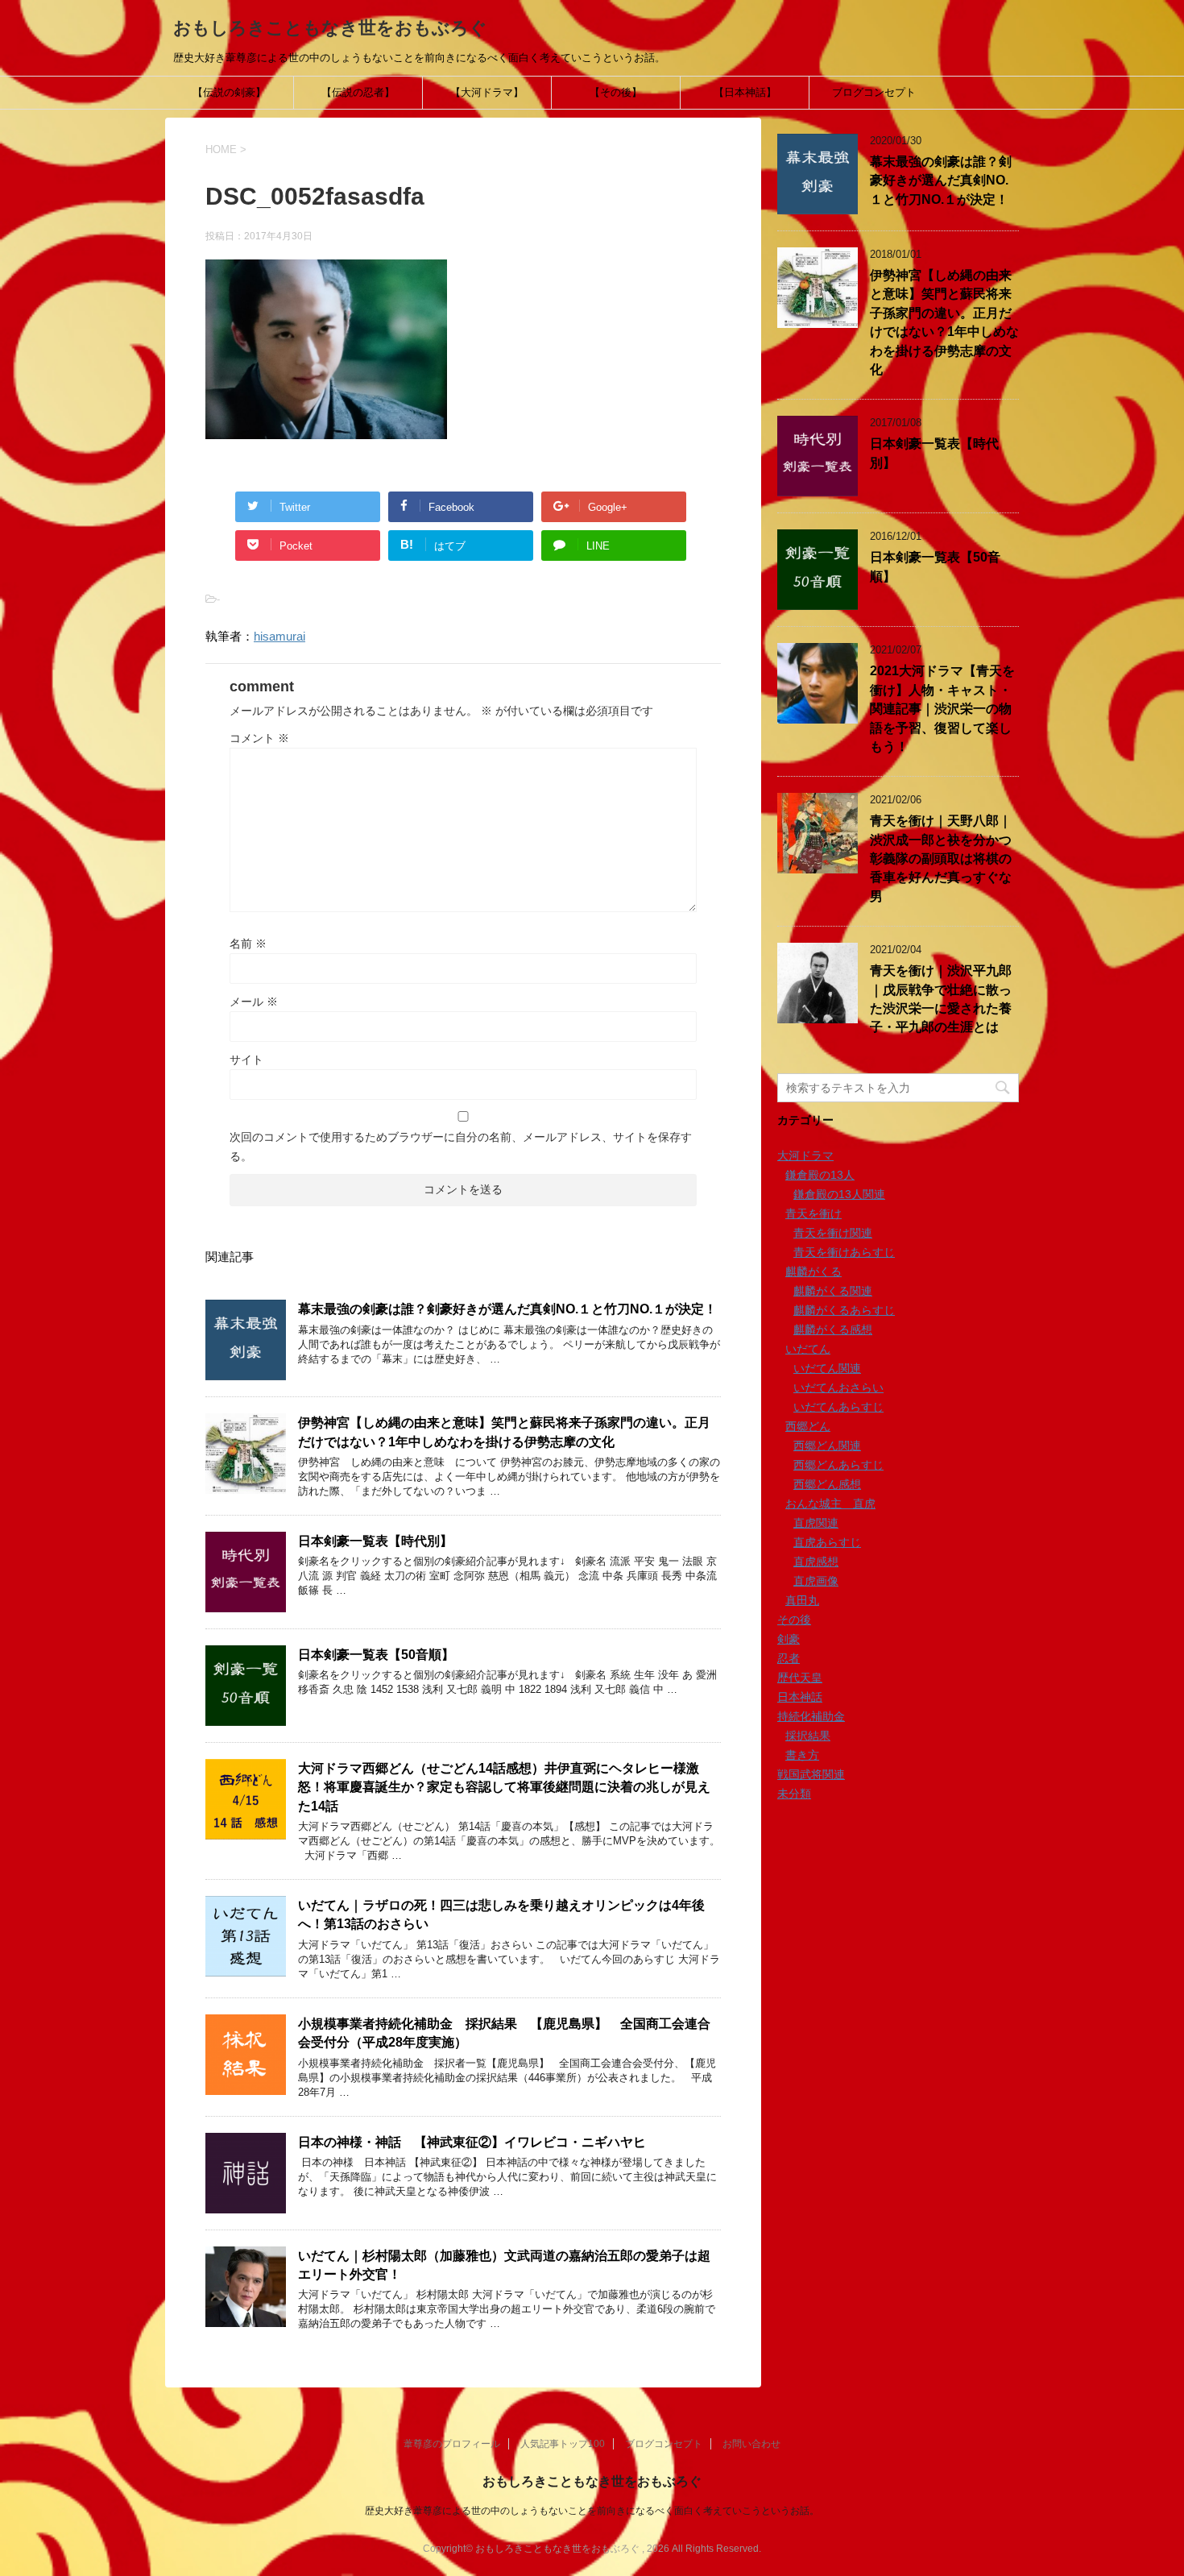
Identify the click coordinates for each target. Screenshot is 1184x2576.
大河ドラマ (805, 1155)
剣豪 (789, 1639)
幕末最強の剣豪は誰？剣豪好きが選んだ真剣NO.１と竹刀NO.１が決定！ (507, 1309)
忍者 (789, 1658)
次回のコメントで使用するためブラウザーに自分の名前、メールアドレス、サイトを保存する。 (461, 1147)
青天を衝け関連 (833, 1233)
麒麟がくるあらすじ (844, 1310)
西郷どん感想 (827, 1484)
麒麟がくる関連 (833, 1291)
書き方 (802, 1755)
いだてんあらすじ (838, 1407)
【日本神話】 (745, 92)
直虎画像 (816, 1581)
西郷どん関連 (827, 1446)
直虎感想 (816, 1562)
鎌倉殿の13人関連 (839, 1194)
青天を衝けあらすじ (844, 1252)
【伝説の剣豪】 (229, 92)
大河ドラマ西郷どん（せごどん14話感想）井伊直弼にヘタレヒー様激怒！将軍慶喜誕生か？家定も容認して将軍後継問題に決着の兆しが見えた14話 (504, 1787)
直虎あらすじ (827, 1542)
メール (254, 1002)
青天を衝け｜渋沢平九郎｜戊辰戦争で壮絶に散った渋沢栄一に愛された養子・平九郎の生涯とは (941, 999)
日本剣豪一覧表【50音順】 (376, 1655)
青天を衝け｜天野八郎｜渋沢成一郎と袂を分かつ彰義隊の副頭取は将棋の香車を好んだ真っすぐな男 (941, 859)
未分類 (794, 1794)
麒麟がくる (813, 1271)
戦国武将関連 (811, 1774)
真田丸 (802, 1600)
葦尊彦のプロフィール (452, 2444)
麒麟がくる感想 (833, 1329)
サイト (246, 1060)
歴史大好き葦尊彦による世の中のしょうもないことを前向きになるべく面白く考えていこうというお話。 (592, 2511)
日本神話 (800, 1697)
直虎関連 (816, 1523)
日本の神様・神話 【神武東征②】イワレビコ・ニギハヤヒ (472, 2142)
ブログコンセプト (874, 92)
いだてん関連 (827, 1368)
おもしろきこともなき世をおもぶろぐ (330, 28)
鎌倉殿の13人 (820, 1175)
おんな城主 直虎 (830, 1504)
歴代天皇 (800, 1678)
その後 (794, 1620)
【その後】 (616, 92)
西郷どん (808, 1426)
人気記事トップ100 (563, 2444)
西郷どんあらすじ (838, 1465)
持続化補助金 (811, 1716)
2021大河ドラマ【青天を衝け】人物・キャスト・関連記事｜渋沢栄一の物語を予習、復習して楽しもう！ (942, 709)
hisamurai (279, 636)
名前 (248, 944)
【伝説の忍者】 (358, 92)
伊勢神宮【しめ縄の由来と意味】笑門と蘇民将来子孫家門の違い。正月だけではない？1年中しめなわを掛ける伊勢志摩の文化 (944, 322)
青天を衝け (813, 1213)
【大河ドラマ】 (487, 92)
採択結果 (808, 1736)
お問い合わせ (751, 2444)
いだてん (808, 1349)
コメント (259, 738)
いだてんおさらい (838, 1388)
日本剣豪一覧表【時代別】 (375, 1541)
